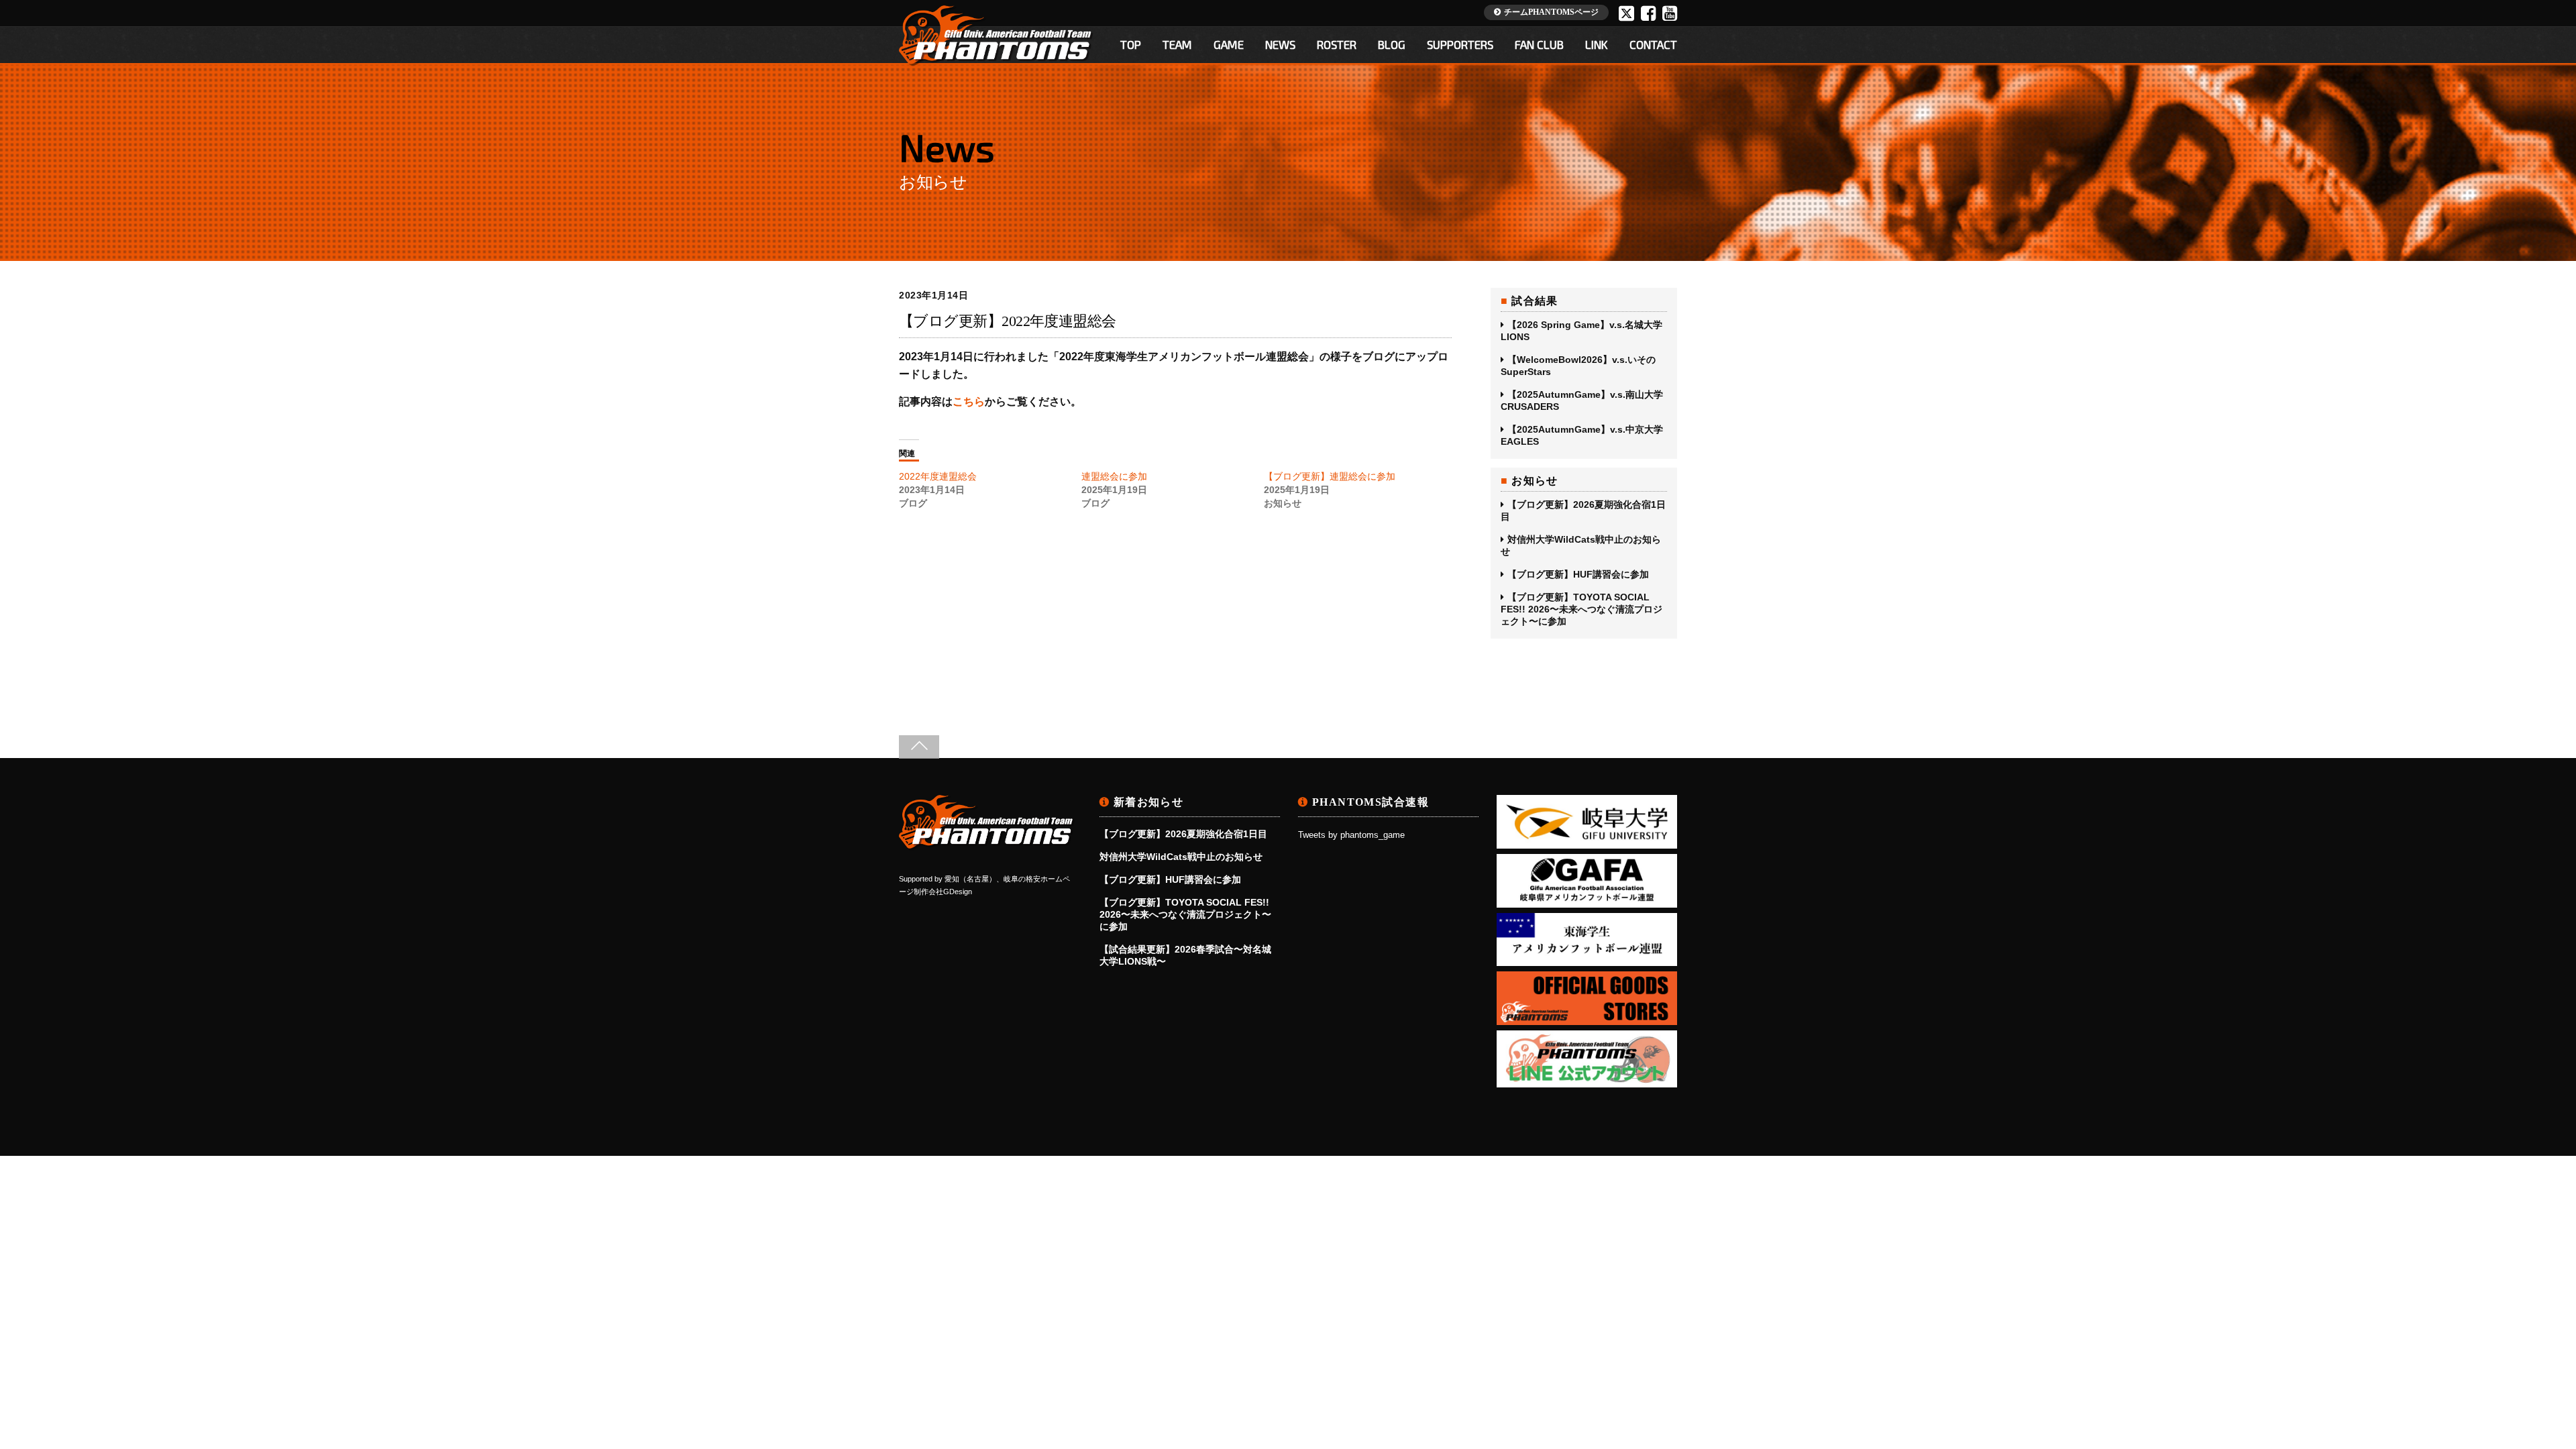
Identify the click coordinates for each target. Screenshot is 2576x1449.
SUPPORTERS (1460, 44)
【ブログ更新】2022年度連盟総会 (1008, 321)
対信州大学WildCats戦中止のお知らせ (1581, 545)
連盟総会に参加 (1114, 476)
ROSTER (1337, 44)
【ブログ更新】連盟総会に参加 (1330, 476)
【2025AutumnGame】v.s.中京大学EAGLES (1582, 435)
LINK (1597, 44)
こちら (969, 401)
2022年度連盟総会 (938, 476)
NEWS (1280, 44)
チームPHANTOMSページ (1551, 12)
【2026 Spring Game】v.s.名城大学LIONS (1581, 331)
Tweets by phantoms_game (1351, 835)
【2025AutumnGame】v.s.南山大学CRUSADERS (1582, 400)
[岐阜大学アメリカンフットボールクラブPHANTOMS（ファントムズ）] (987, 845)
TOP (1131, 44)
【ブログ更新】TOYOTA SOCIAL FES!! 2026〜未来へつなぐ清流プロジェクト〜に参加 (1581, 609)
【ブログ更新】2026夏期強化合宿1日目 (1583, 511)
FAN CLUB (1539, 44)
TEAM (1177, 44)
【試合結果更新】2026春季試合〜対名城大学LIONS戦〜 (1185, 955)
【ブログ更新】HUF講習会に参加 (1578, 574)
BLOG (1392, 44)
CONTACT (1653, 44)
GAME (1229, 44)
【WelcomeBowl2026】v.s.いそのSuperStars (1578, 366)
